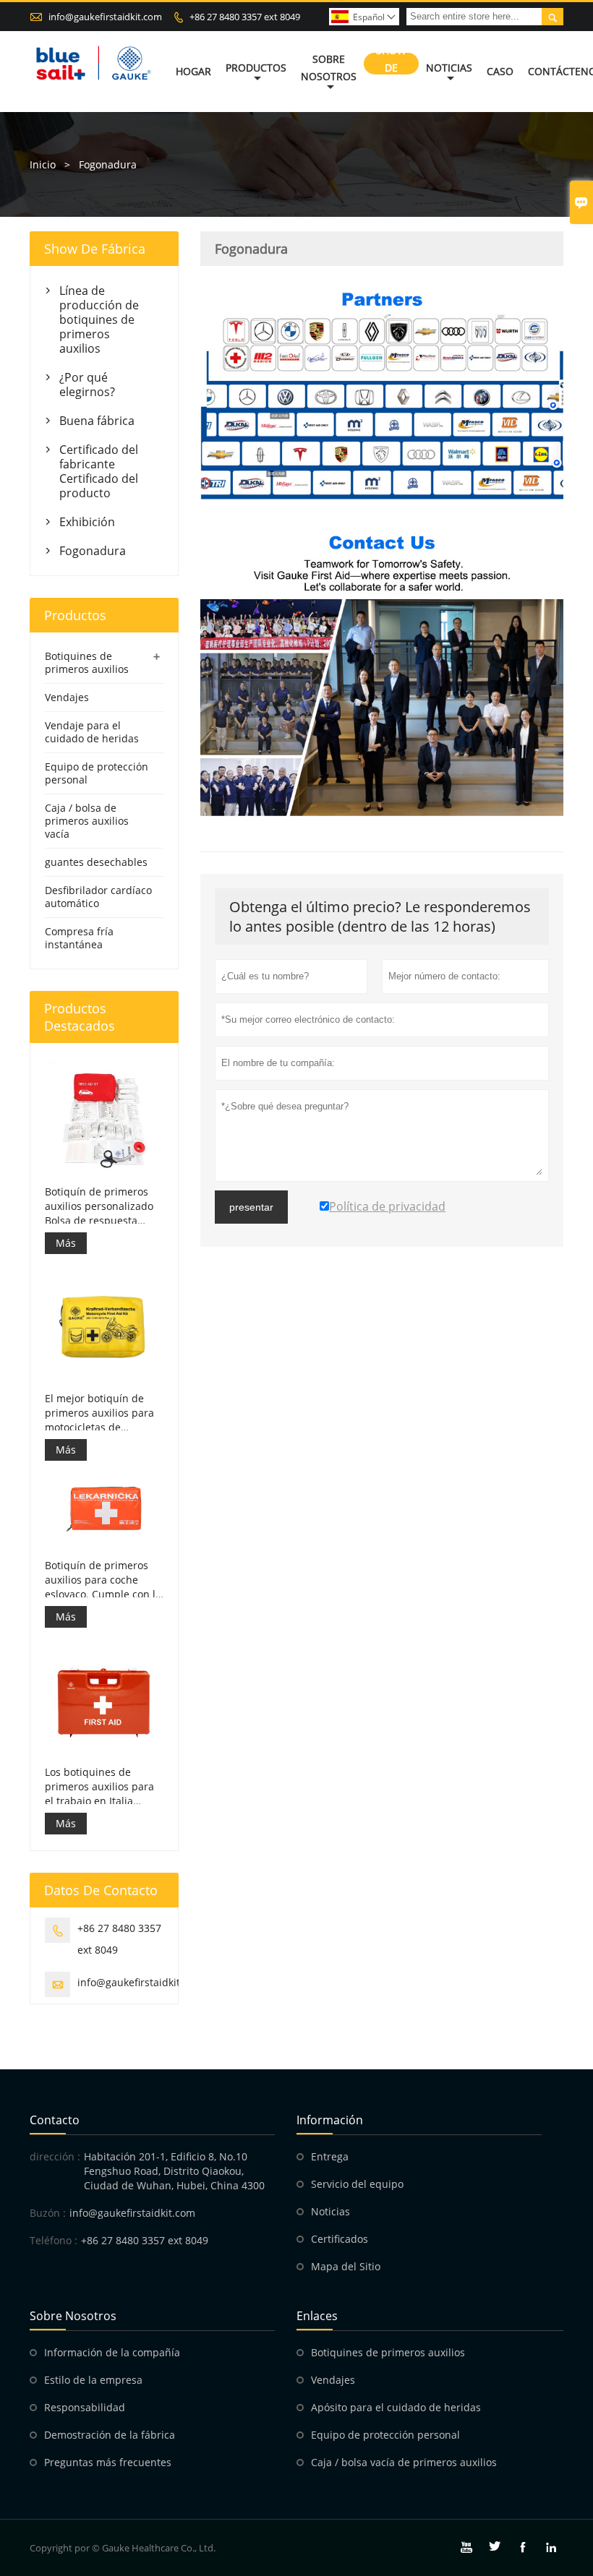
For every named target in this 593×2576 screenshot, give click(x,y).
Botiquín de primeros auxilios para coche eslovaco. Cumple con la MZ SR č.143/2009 (103, 1580)
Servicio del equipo (357, 2184)
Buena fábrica (97, 421)
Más (66, 1243)
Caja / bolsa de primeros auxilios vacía (87, 821)
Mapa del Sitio (346, 2266)
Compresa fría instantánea (79, 938)
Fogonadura (93, 551)
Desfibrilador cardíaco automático (98, 897)
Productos (256, 68)
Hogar (193, 71)
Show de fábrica (391, 68)
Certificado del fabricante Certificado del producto (99, 471)
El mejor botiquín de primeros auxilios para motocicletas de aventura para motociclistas (99, 1413)
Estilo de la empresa (93, 2380)
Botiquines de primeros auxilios (87, 662)
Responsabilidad (85, 2407)
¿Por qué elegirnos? (87, 385)
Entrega (330, 2156)
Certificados (340, 2239)
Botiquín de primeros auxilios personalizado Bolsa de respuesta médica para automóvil (101, 1206)
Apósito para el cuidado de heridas (396, 2407)
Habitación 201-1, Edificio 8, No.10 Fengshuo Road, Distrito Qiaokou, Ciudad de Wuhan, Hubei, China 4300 (174, 2171)
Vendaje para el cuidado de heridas (92, 732)
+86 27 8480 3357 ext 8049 (245, 17)
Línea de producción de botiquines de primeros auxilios (99, 319)
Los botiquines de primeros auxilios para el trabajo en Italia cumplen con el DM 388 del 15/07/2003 (102, 1787)
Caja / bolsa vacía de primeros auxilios (404, 2462)
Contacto (55, 2120)
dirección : (55, 2156)
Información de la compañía (112, 2352)
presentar (251, 1207)
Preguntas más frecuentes (108, 2462)
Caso (500, 71)
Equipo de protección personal (97, 773)
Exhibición (87, 522)
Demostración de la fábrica (110, 2435)
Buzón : (48, 2213)
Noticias (449, 68)
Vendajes (67, 697)
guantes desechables (96, 862)
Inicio (43, 164)
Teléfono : (54, 2240)
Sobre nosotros (329, 68)
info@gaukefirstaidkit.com (105, 17)
